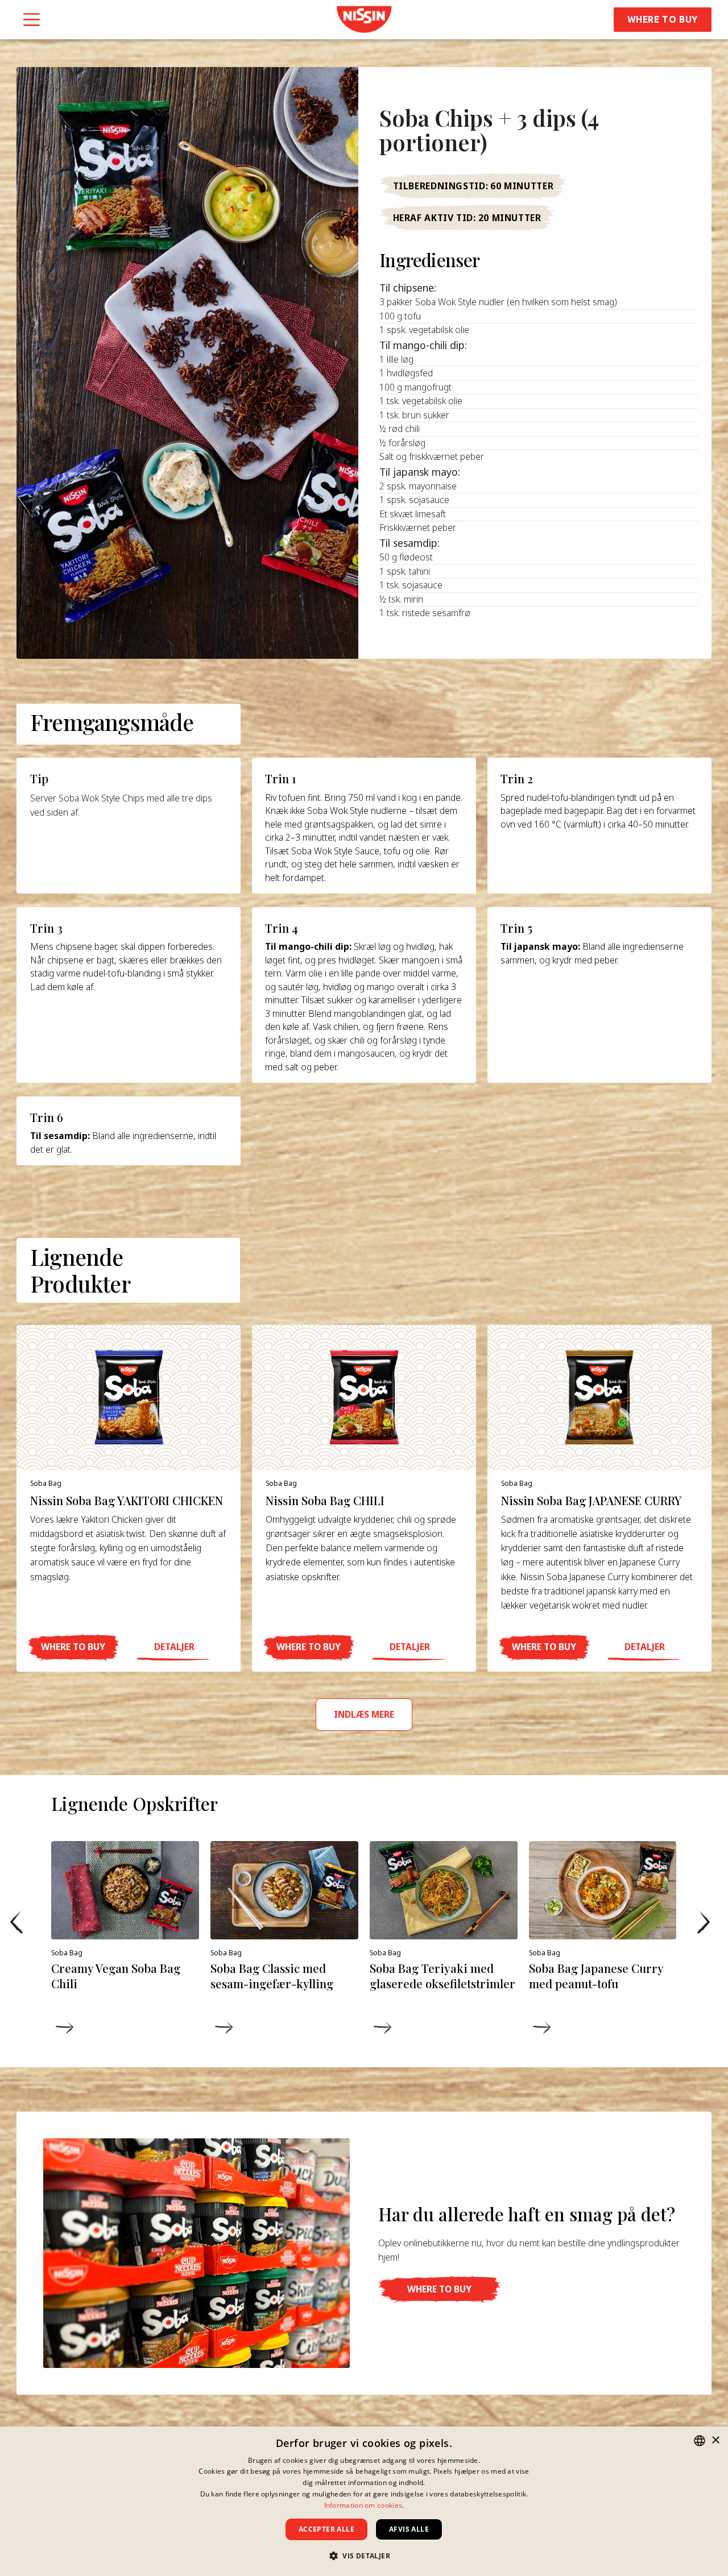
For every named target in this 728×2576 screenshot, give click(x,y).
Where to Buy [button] (663, 19)
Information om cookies (363, 2505)
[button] (73, 1648)
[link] (364, 19)
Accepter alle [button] (326, 2529)
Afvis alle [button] (409, 2529)
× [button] (715, 2440)
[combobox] (700, 2441)
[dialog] (364, 2501)
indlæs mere (364, 1714)
